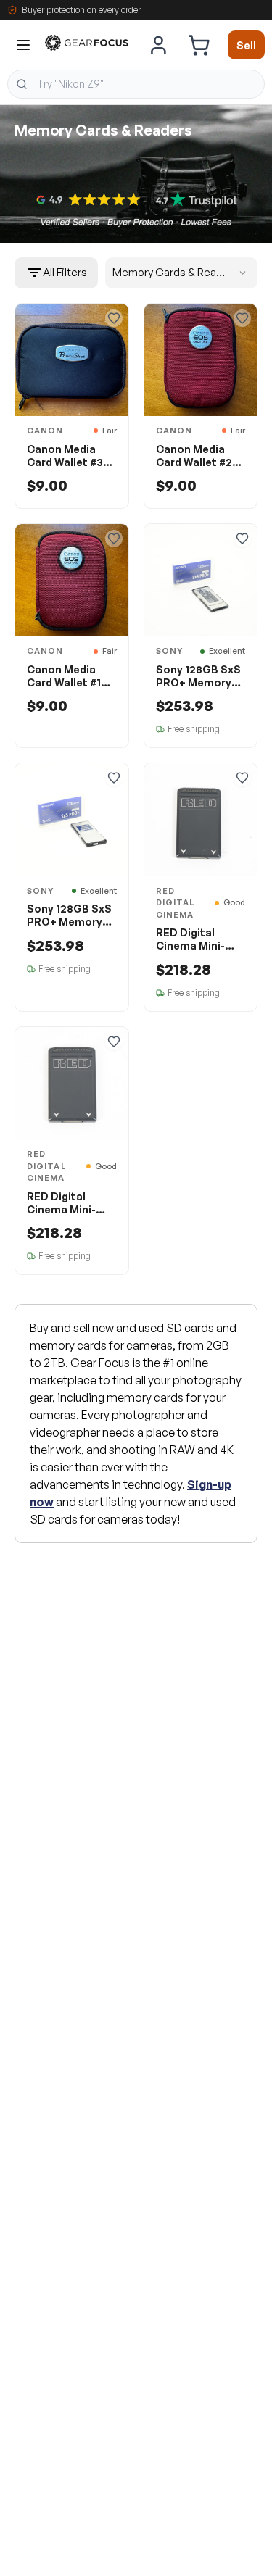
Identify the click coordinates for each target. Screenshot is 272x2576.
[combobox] (136, 84)
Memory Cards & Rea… (169, 272)
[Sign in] (159, 45)
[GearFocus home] (87, 45)
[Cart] (199, 45)
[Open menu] (23, 45)
